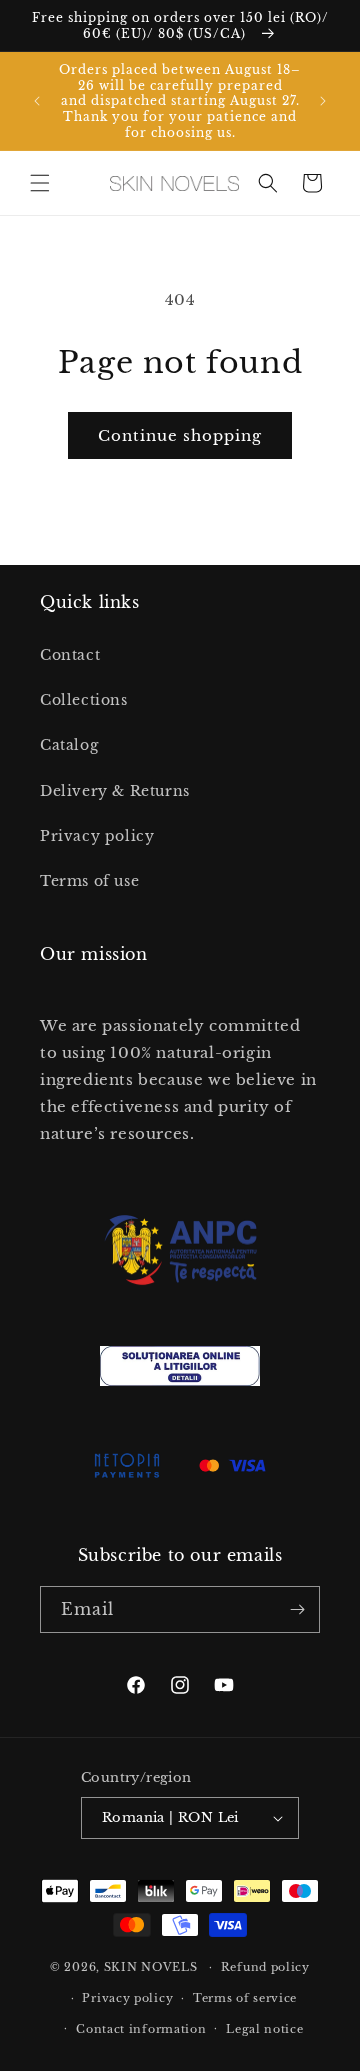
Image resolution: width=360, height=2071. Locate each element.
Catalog (69, 745)
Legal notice (264, 2029)
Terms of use (89, 881)
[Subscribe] (297, 1609)
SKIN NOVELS (151, 1967)
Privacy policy (97, 836)
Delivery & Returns (115, 791)
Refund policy (265, 1967)
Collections (84, 700)
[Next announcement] (323, 101)
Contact (70, 655)
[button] (40, 183)
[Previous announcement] (37, 101)
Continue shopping (180, 435)
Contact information (141, 2029)
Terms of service (245, 1998)
